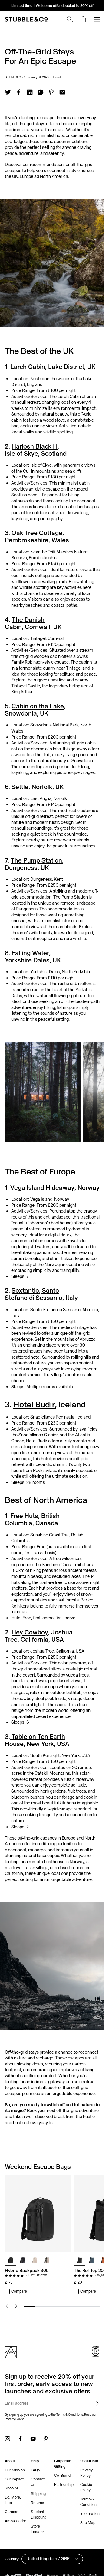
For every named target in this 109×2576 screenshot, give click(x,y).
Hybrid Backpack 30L (27, 2270)
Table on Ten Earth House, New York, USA (37, 1740)
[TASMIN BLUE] (92, 2260)
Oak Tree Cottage (37, 533)
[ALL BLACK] (11, 2260)
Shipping (38, 2494)
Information (90, 2514)
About (10, 2461)
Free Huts (24, 1516)
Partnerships (65, 2485)
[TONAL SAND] (35, 2260)
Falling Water (30, 953)
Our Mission (15, 2470)
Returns (37, 2503)
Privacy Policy (14, 2419)
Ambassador (15, 2521)
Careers (12, 2512)
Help (35, 2461)
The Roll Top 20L (90, 2270)
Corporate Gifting (63, 2464)
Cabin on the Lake (38, 706)
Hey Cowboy (30, 1632)
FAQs (35, 2470)
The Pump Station (36, 860)
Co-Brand (62, 2475)
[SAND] (47, 2260)
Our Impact (14, 2479)
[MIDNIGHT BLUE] (23, 2260)
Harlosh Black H (35, 446)
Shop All (12, 2488)
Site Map (88, 2523)
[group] (52, 2235)
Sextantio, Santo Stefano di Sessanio (34, 1294)
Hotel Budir (34, 1404)
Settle (20, 787)
